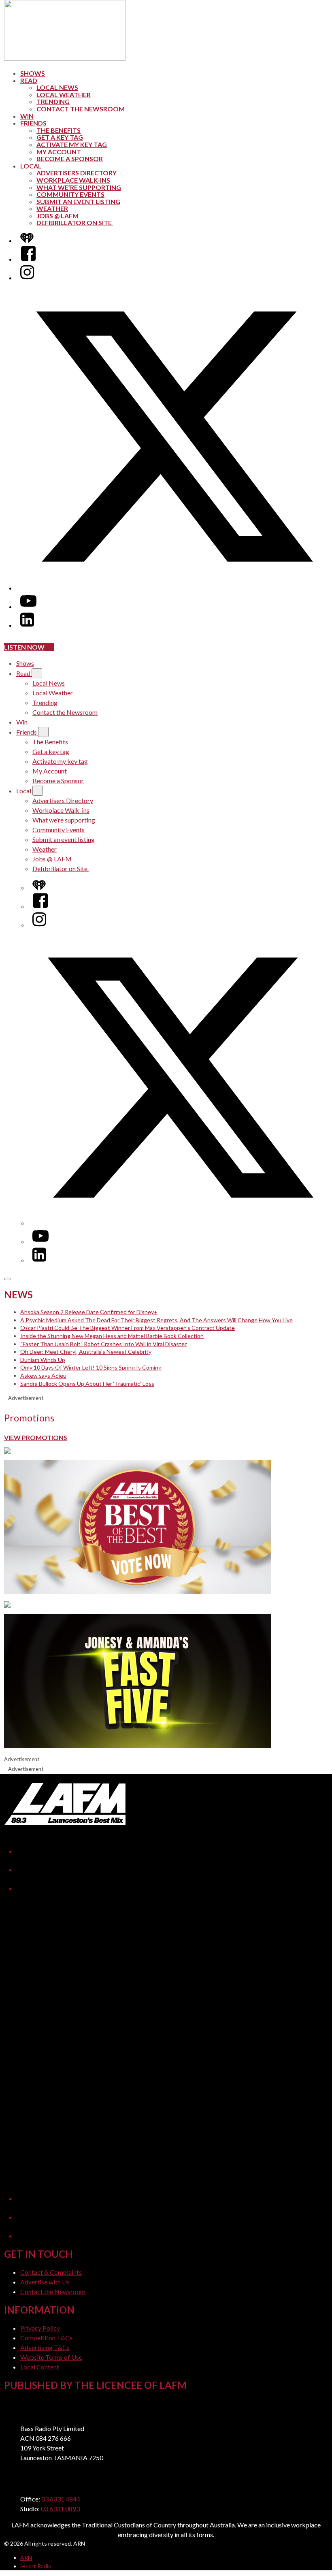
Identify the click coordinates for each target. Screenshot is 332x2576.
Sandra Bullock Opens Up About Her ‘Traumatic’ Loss (87, 1384)
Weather (52, 208)
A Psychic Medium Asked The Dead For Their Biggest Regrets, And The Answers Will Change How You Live (156, 1320)
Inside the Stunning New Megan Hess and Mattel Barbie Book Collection (112, 1336)
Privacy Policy (40, 2328)
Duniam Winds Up (43, 1360)
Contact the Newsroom (81, 109)
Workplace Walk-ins (73, 180)
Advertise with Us (45, 2282)
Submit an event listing (78, 201)
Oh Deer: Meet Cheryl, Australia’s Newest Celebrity (86, 1352)
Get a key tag (60, 137)
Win (27, 116)
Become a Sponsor (70, 159)
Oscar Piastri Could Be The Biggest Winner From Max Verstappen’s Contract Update (128, 1328)
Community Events (70, 194)
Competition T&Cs (46, 2338)
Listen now (24, 647)
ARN (26, 2558)
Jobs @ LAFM (57, 216)
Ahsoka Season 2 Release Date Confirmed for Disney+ (89, 1312)
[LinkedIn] (27, 625)
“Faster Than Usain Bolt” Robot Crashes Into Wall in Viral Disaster (103, 1344)
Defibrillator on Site (75, 223)
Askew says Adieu (43, 1375)
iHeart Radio (36, 2566)
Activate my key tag (72, 144)
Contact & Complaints (51, 2272)
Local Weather (64, 95)
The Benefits (59, 130)
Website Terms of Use (51, 2357)
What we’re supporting (79, 187)
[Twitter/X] (174, 588)
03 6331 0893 (60, 2509)
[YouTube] (28, 606)
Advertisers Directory (77, 173)
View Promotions (36, 1437)
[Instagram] (27, 278)
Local (31, 166)
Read (29, 80)
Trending (53, 101)
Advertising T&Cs (45, 2347)
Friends (33, 123)
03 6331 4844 (61, 2499)
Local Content (40, 2367)
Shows (33, 73)
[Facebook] (28, 259)
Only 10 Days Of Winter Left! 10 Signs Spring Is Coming (91, 1367)
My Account (59, 152)
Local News (57, 87)
